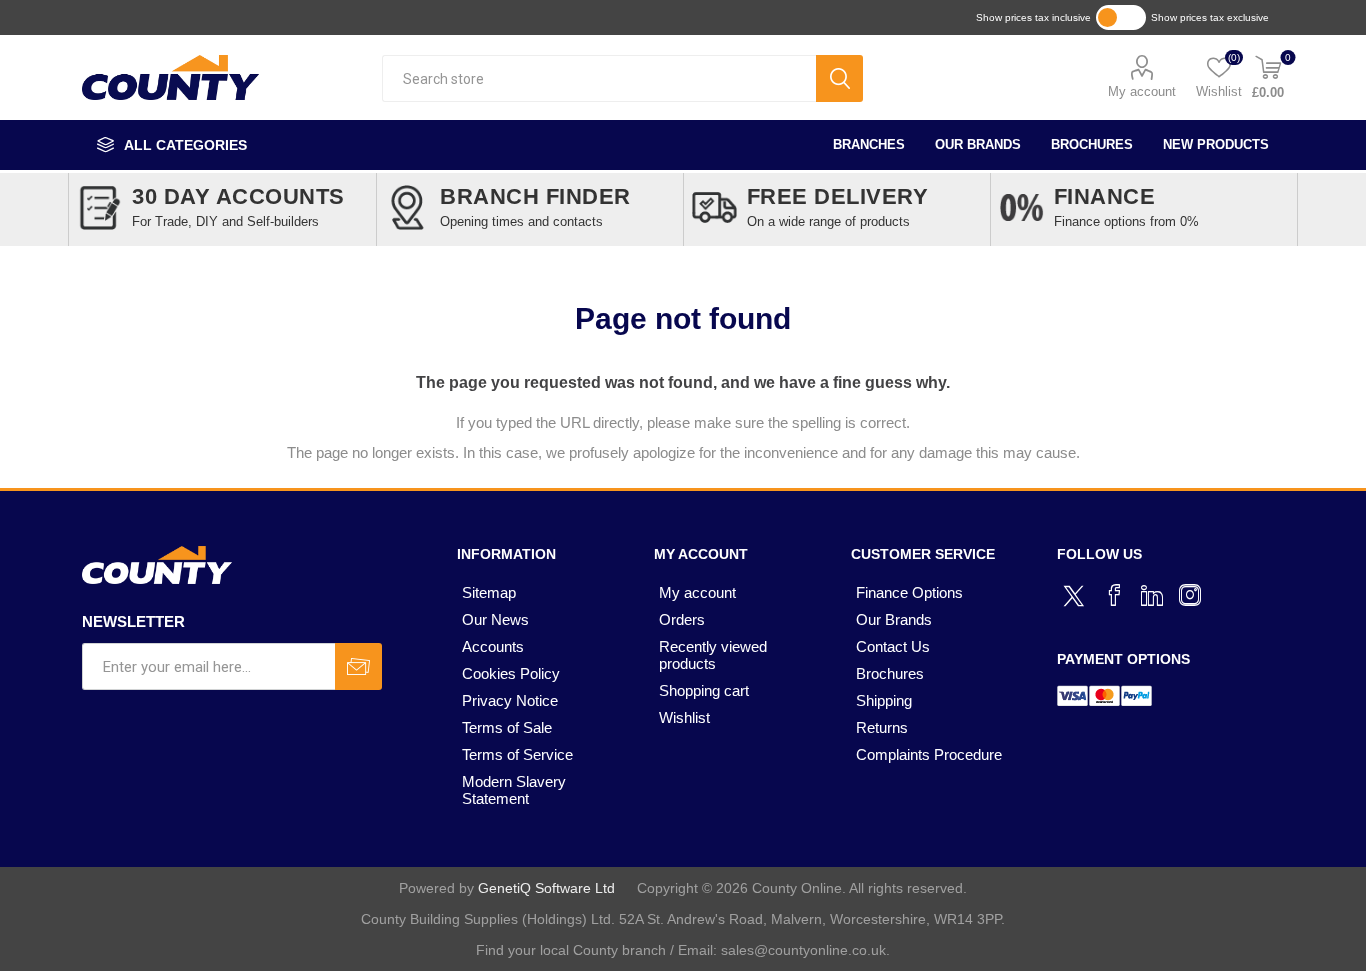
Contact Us (893, 646)
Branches (869, 144)
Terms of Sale (507, 727)
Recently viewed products (713, 655)
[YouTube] (1152, 595)
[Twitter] (1076, 593)
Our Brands (978, 144)
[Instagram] (1190, 595)
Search (839, 78)
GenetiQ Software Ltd (546, 888)
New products (1216, 144)
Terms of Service (517, 754)
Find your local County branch (571, 950)
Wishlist (684, 717)
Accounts (493, 646)
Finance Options (909, 592)
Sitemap (489, 592)
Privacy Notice (510, 700)
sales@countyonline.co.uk (803, 950)
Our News (495, 619)
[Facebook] (1114, 595)
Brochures (1092, 144)
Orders (682, 619)
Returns (882, 727)
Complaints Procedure (929, 754)
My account (1142, 91)
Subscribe (358, 666)
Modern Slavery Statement (514, 790)
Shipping (884, 700)
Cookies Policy (511, 673)
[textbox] (599, 78)
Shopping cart (704, 690)
